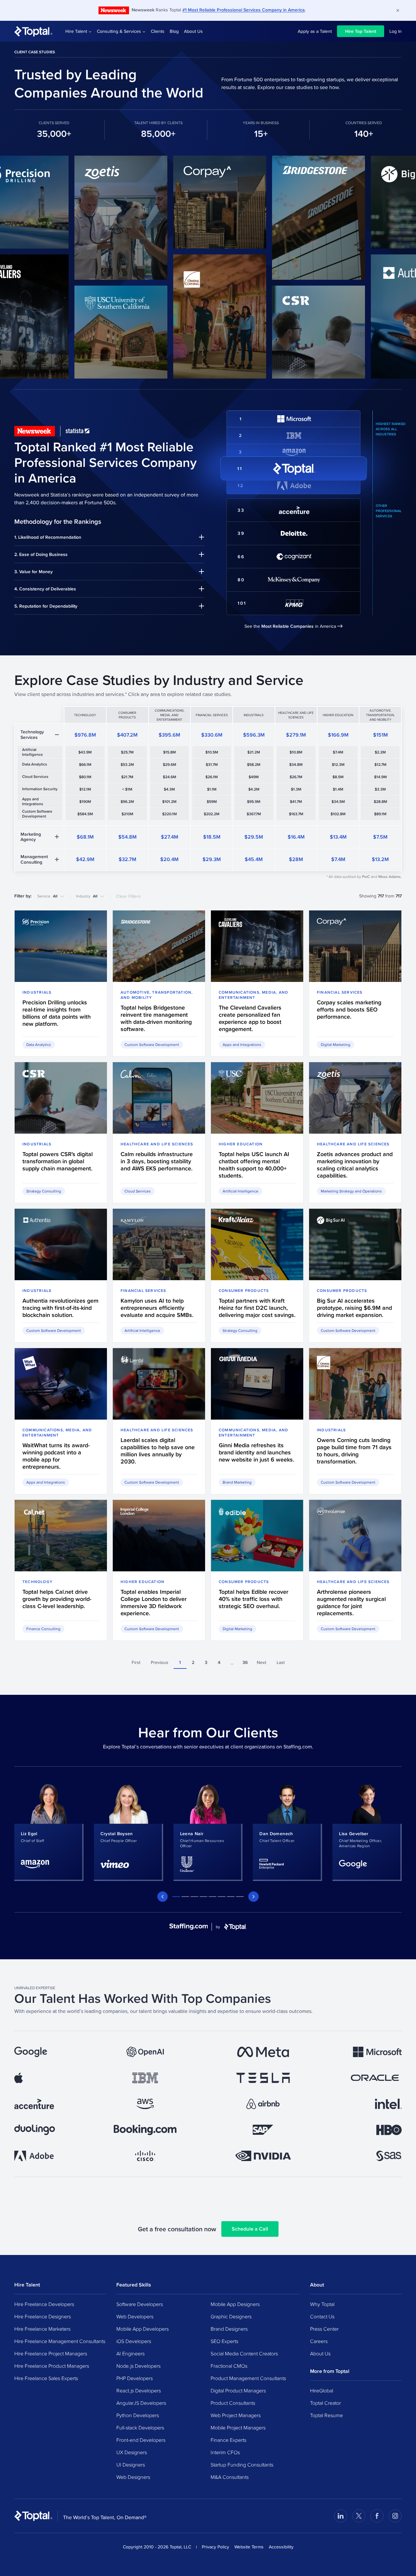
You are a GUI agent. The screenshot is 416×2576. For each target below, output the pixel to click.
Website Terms (249, 2547)
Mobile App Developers (143, 2329)
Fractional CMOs (229, 2366)
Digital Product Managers (238, 2390)
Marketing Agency (31, 837)
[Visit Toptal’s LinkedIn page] (341, 2516)
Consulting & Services (119, 31)
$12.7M (380, 765)
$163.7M (296, 814)
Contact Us (322, 2316)
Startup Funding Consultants (242, 2465)
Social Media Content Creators (244, 2353)
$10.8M (296, 752)
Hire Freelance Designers (43, 2316)
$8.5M (338, 777)
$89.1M (380, 814)
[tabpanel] (49, 1832)
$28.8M (380, 802)
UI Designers (131, 2465)
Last (281, 1662)
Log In (396, 31)
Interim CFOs (225, 2452)
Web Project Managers (236, 2415)
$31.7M (212, 765)
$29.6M (169, 765)
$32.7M (127, 859)
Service (47, 896)
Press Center (324, 2329)
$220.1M (169, 814)
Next (261, 1662)
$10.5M (212, 752)
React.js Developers (139, 2390)
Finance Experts (228, 2440)
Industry (87, 896)
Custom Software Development (37, 814)
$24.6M (169, 777)
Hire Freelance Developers (44, 2304)
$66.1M (85, 765)
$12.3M (338, 765)
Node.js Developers (138, 2366)
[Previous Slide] (162, 1897)
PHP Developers (135, 2378)
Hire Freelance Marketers (42, 2329)
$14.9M (380, 777)
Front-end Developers (141, 2440)
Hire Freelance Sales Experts (46, 2378)
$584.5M (85, 814)
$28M (296, 859)
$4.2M (254, 789)
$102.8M (338, 814)
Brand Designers (229, 2329)
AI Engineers (130, 2353)
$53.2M (127, 765)
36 (245, 1662)
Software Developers (140, 2304)
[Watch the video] (80, 218)
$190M (85, 802)
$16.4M (296, 837)
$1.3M (296, 789)
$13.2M (380, 859)
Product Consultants (233, 2403)
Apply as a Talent (315, 31)
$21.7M (127, 777)
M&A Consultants (230, 2477)
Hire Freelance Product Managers (52, 2366)
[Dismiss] (398, 10)
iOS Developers (134, 2341)
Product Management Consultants (248, 2378)
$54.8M (127, 837)
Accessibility (281, 2547)
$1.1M (212, 789)
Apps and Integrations (33, 801)
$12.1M (85, 789)
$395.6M (169, 735)
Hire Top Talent (361, 31)
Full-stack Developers (140, 2428)
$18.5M (212, 837)
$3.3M (380, 789)
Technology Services (32, 734)
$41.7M (296, 802)
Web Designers (133, 2477)
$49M (254, 777)
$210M (127, 814)
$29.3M (212, 859)
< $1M (127, 789)
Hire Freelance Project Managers (51, 2353)
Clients (158, 31)
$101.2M (169, 802)
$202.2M (212, 814)
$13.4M (338, 837)
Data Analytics (35, 764)
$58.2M (254, 765)
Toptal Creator (325, 2403)
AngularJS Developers (141, 2403)
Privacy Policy (215, 2547)
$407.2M (127, 735)
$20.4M (169, 859)
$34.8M (296, 765)
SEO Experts (224, 2341)
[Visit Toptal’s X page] (359, 2516)
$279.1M (296, 735)
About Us (193, 31)
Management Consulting (34, 859)
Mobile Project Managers (238, 2428)
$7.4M (338, 752)
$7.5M (380, 837)
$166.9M (338, 735)
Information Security (40, 789)
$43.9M (85, 752)
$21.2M (254, 752)
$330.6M (212, 735)
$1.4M (338, 789)
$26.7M (296, 777)
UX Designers (132, 2452)
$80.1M (85, 777)
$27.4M (169, 837)
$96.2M (127, 802)
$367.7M (254, 814)
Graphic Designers (231, 2316)
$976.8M (85, 735)
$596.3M (254, 735)
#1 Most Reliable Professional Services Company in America (244, 10)
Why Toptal (322, 2304)
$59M (212, 802)
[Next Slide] (253, 1897)
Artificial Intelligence (32, 752)
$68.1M (85, 837)
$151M (380, 735)
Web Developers (135, 2316)
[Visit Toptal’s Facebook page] (377, 2516)
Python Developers (138, 2415)
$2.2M (380, 752)
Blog (174, 31)
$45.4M (254, 859)
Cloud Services (35, 777)
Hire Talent (76, 31)
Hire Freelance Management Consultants (60, 2341)
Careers (319, 2341)
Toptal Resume (326, 2415)
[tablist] (208, 1897)
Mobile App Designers (235, 2304)
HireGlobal (322, 2390)
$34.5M (338, 802)
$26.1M (212, 777)
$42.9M (85, 859)
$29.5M (254, 837)
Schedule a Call (250, 2229)
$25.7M (127, 752)
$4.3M (169, 789)
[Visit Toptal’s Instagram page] (395, 2516)
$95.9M (254, 802)
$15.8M (169, 752)
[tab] (176, 1897)
